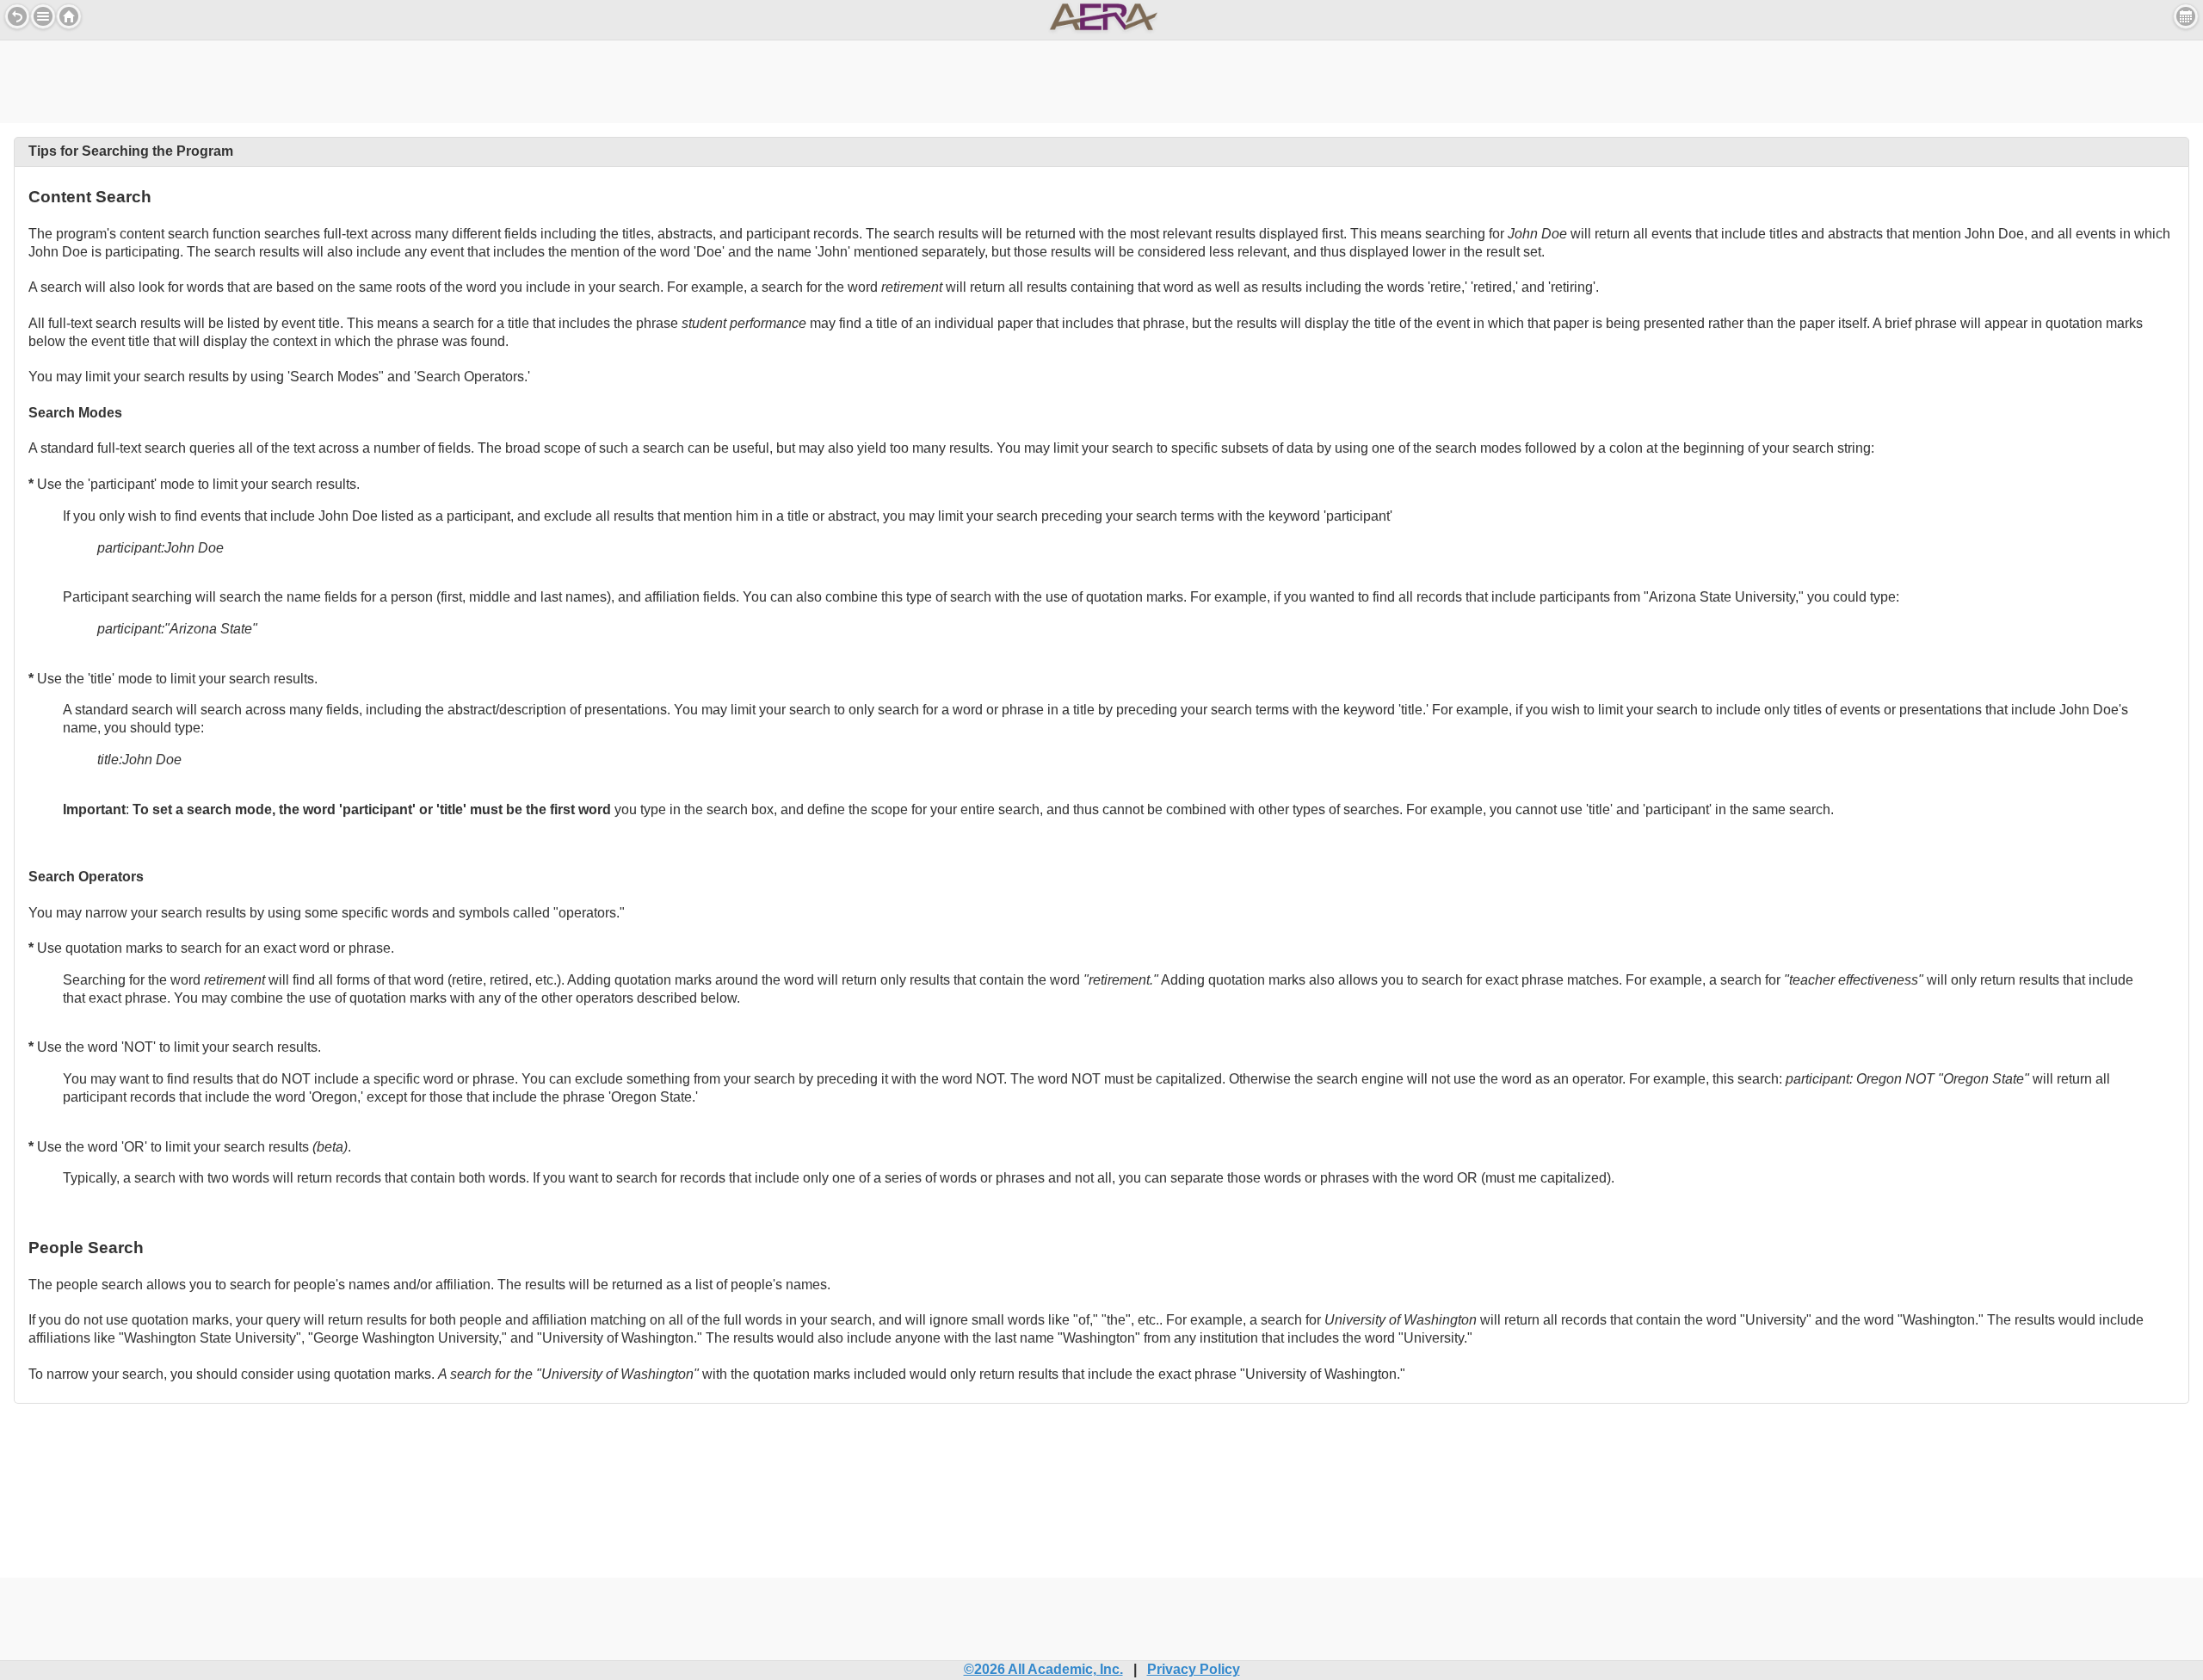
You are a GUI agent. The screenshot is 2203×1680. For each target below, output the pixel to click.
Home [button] (69, 16)
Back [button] (17, 16)
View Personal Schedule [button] (2186, 16)
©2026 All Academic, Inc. (1043, 1669)
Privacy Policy (1194, 1669)
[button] (43, 16)
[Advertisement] (1101, 79)
